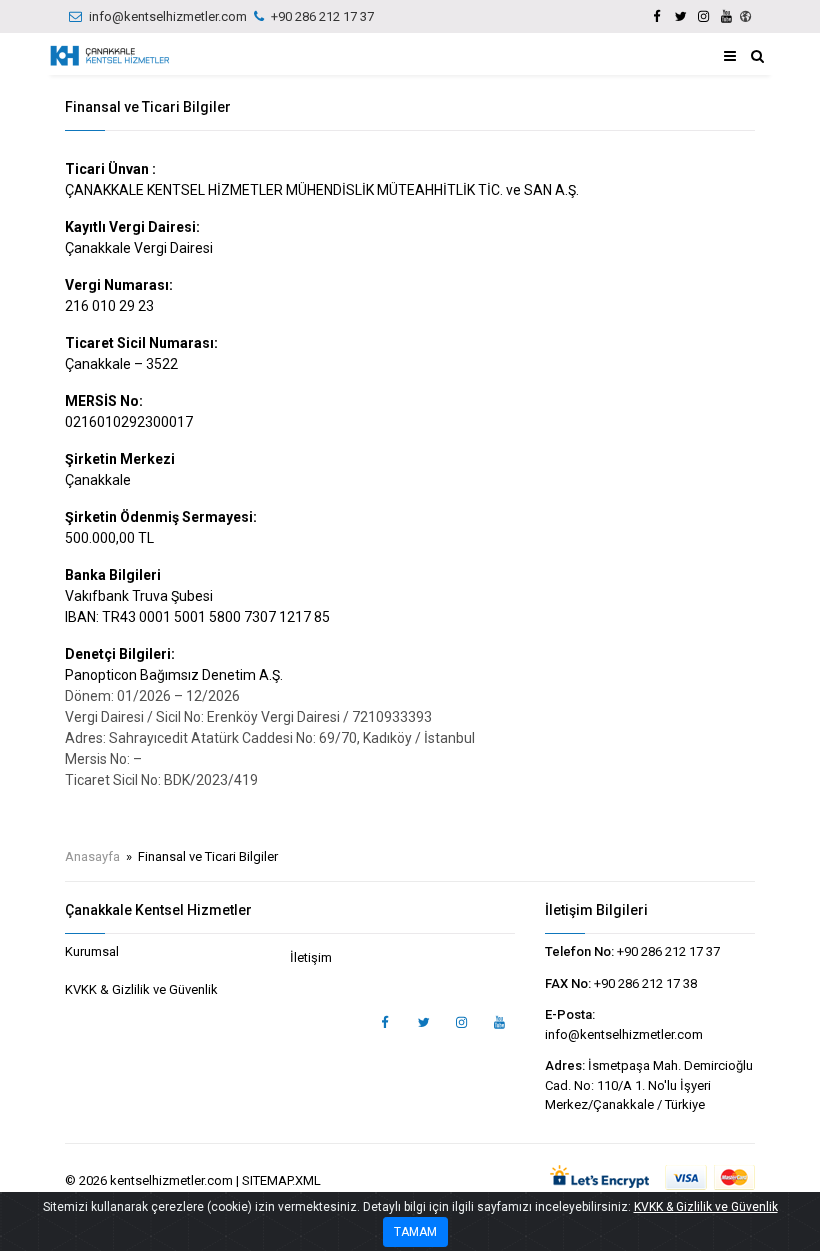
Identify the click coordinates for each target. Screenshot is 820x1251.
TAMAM (415, 1232)
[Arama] (757, 56)
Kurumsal (92, 951)
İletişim (311, 957)
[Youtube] (726, 16)
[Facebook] (657, 16)
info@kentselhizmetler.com (168, 16)
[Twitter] (680, 16)
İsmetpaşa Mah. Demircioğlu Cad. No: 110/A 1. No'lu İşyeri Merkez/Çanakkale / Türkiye (649, 1085)
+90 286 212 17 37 (322, 16)
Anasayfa (92, 856)
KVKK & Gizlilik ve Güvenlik (141, 989)
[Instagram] (703, 16)
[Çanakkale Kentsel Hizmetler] (110, 56)
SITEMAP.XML (281, 1180)
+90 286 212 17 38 (645, 983)
